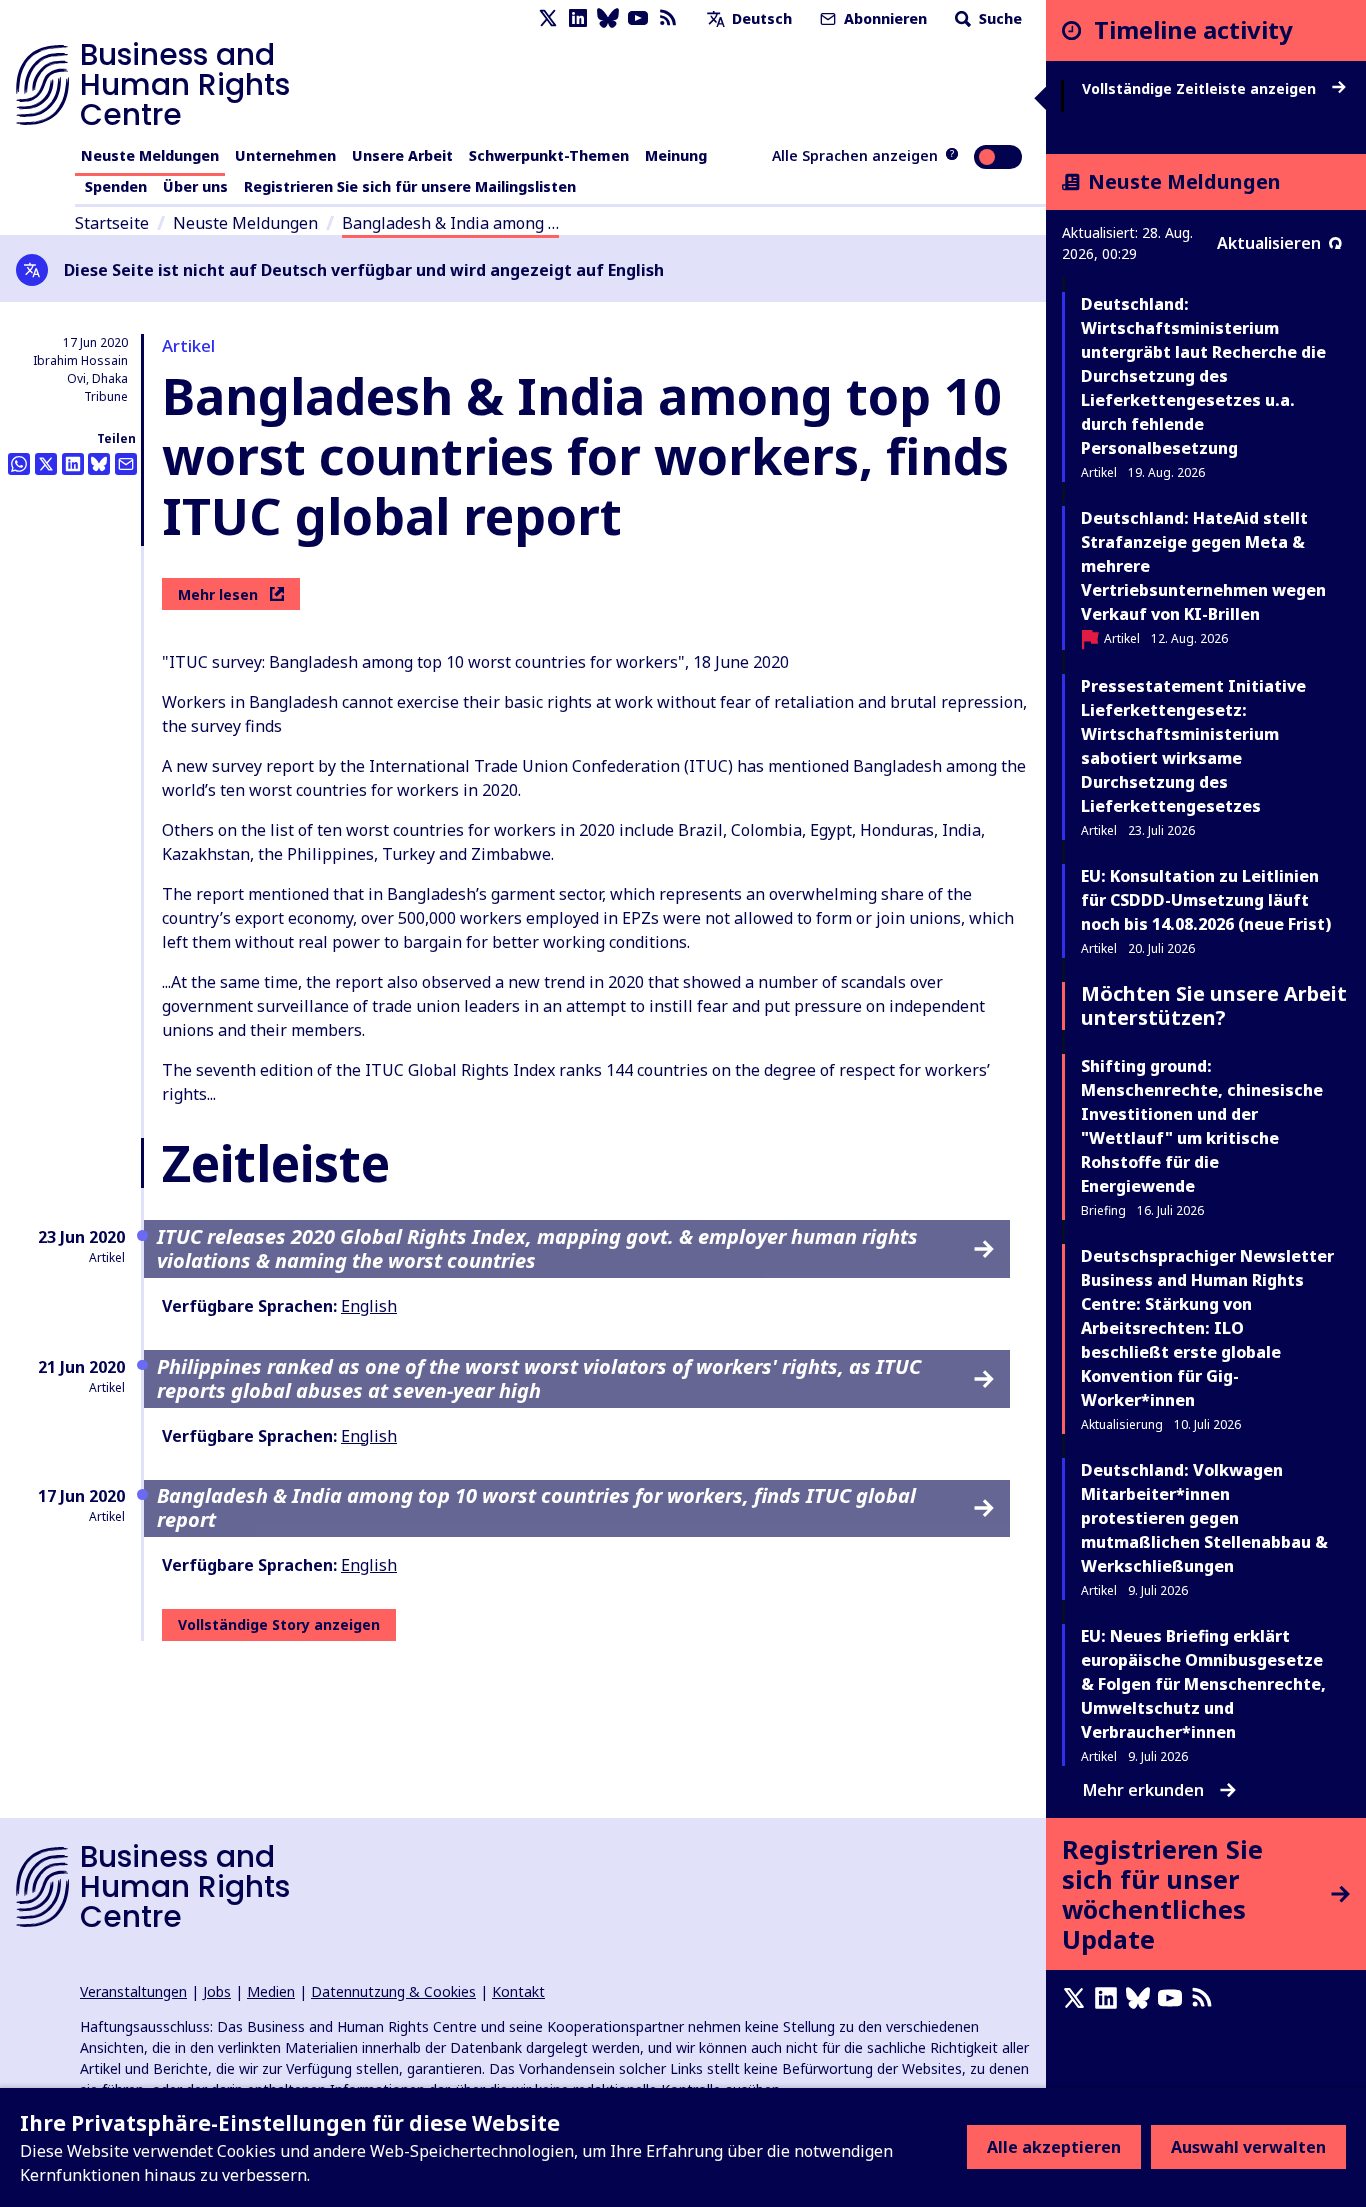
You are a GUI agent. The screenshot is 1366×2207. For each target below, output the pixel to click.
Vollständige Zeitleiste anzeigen (1201, 89)
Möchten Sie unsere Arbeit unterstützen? (1214, 1005)
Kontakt (518, 1991)
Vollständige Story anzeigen (279, 1624)
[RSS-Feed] (668, 18)
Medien (271, 1991)
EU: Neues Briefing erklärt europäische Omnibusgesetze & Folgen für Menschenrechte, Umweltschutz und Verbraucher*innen (1203, 1684)
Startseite (112, 223)
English (369, 1306)
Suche (998, 18)
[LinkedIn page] (578, 18)
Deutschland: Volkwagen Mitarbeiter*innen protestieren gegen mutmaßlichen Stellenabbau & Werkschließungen (1204, 1518)
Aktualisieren (1269, 243)
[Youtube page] (638, 18)
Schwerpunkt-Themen (549, 155)
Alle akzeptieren (1054, 2147)
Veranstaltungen (133, 1991)
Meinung (676, 155)
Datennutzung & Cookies (393, 1991)
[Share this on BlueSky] (99, 464)
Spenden (116, 186)
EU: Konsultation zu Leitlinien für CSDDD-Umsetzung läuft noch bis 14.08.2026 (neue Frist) (1206, 900)
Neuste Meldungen (150, 155)
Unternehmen (285, 155)
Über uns (195, 186)
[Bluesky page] (608, 18)
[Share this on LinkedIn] (73, 464)
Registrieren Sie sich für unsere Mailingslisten (410, 186)
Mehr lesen (218, 594)
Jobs (217, 1991)
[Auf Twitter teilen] (46, 464)
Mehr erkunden (1143, 1790)
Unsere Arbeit (402, 155)
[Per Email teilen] (126, 464)
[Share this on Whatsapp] (19, 464)
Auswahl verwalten (1248, 2147)
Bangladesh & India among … (450, 223)
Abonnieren (883, 18)
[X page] (548, 18)
